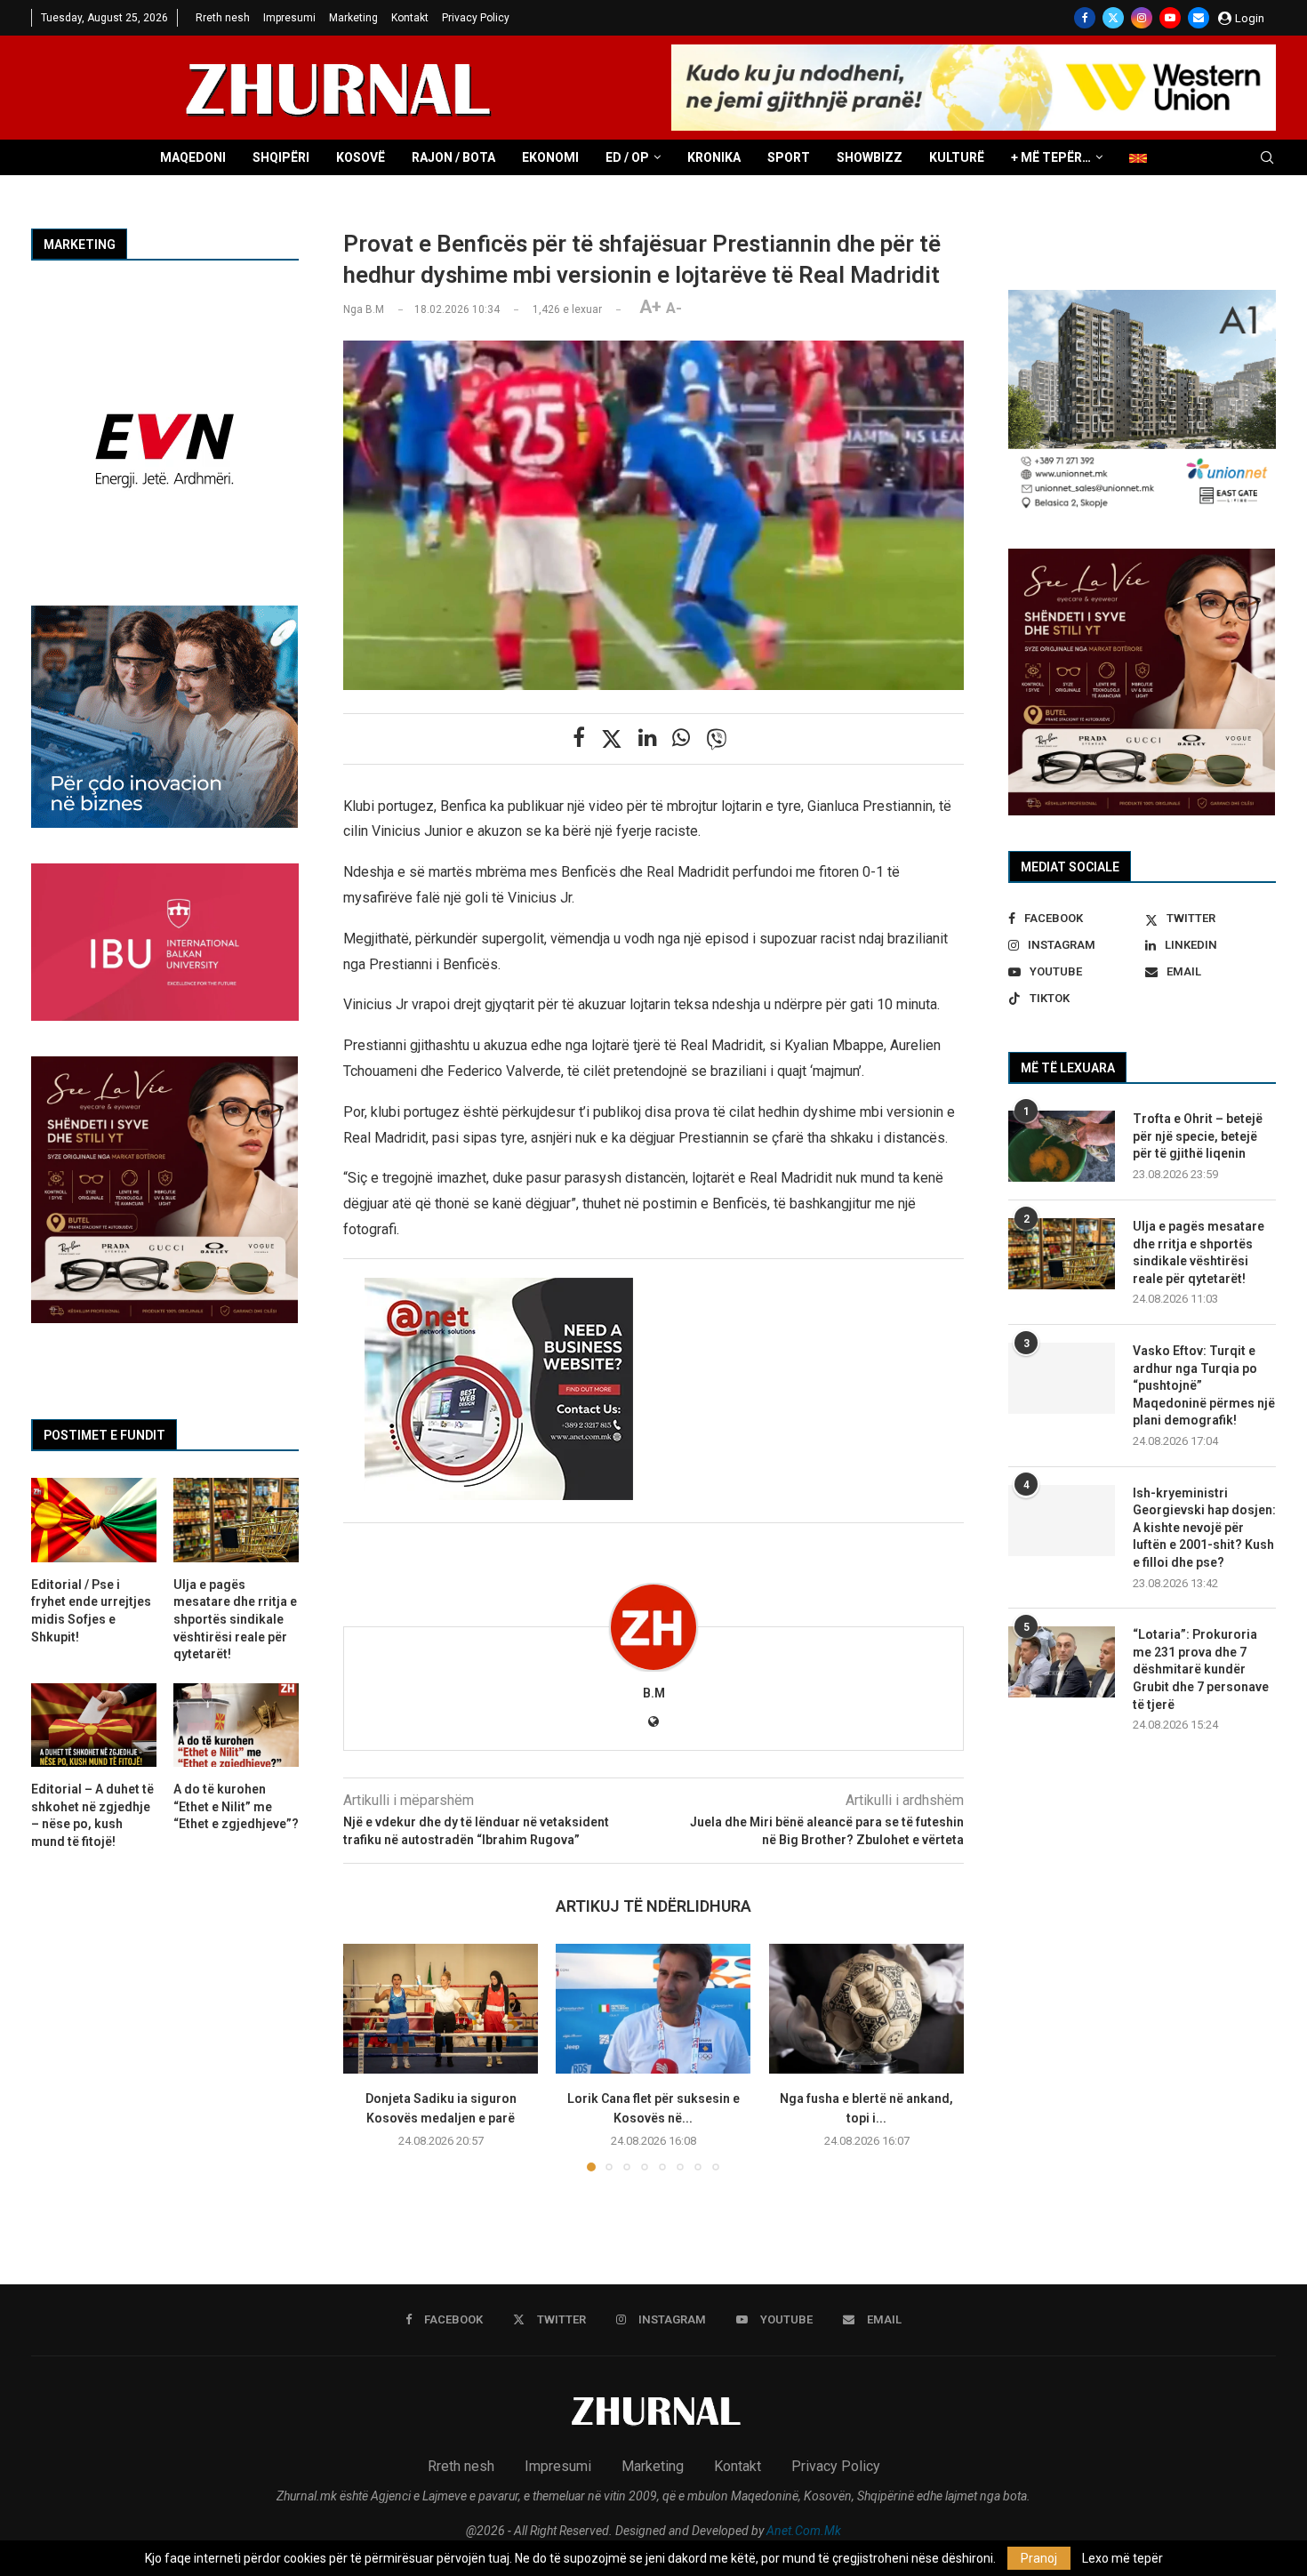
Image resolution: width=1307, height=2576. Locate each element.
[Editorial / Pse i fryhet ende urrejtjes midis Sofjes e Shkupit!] (94, 1520)
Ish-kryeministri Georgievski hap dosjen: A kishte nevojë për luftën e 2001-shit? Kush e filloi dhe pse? (1204, 1528)
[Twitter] (1113, 18)
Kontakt (410, 18)
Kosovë (361, 157)
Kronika (714, 157)
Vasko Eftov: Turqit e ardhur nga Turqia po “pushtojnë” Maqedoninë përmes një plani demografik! (1204, 1385)
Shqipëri (281, 157)
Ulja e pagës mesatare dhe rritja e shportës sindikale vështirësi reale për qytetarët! (1199, 1252)
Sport (789, 157)
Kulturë (957, 157)
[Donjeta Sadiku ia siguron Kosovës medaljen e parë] (441, 2009)
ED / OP (627, 157)
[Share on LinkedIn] (647, 738)
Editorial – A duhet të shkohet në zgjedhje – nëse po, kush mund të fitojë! (92, 1815)
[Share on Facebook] (579, 738)
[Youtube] (1170, 18)
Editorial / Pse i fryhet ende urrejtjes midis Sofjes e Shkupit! (91, 1611)
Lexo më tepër (1123, 2558)
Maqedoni (193, 157)
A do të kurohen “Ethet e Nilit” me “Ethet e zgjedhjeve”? (236, 1806)
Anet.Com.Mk (804, 2531)
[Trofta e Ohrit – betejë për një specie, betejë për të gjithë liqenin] (1062, 1146)
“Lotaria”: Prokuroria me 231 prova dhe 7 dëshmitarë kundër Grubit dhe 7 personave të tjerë (1201, 1669)
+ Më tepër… (1051, 157)
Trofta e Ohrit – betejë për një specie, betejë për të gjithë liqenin (1198, 1136)
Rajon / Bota (453, 157)
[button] (367, 2057)
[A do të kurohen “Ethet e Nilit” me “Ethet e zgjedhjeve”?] (236, 1725)
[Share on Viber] (717, 739)
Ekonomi (550, 157)
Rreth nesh (223, 18)
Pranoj (1039, 2558)
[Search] (1267, 158)
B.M (654, 1693)
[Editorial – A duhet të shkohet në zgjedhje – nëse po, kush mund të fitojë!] (94, 1725)
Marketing (353, 18)
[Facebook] (1085, 18)
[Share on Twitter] (612, 739)
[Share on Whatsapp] (681, 738)
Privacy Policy (476, 18)
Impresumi (289, 18)
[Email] (1199, 18)
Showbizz (870, 157)
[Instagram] (1142, 18)
